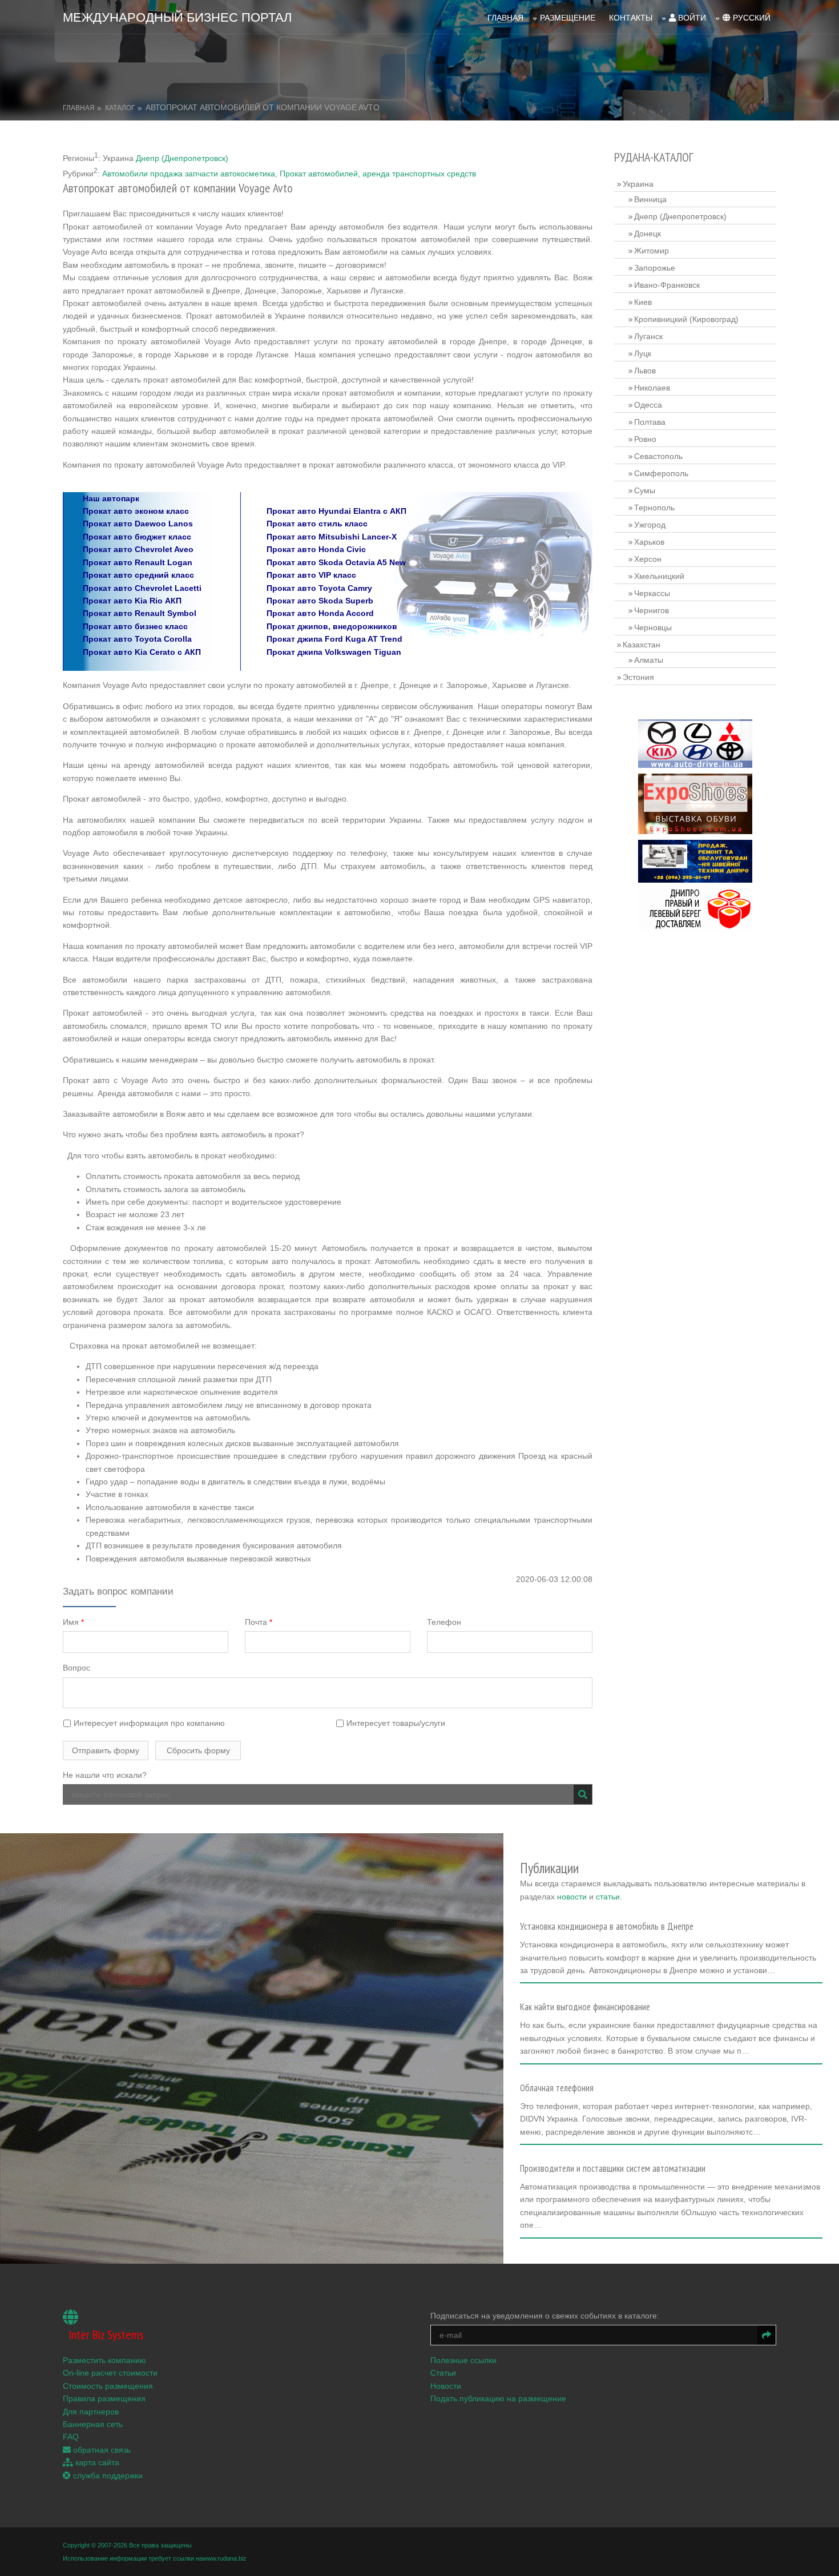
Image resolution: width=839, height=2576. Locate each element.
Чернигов (652, 610)
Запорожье (655, 268)
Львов (645, 371)
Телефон (444, 1622)
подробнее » (548, 1974)
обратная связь (101, 2450)
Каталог (120, 108)
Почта (259, 1622)
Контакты (631, 18)
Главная (505, 18)
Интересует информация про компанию (148, 1723)
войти (691, 18)
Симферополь (661, 473)
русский (751, 18)
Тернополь (654, 508)
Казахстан (642, 645)
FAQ (71, 2437)
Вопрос (76, 1668)
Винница (650, 199)
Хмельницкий (659, 576)
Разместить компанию (104, 2360)
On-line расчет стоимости (110, 2373)
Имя (73, 1622)
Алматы (649, 660)
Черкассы (652, 593)
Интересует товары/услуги (395, 1723)
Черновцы (653, 627)
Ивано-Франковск (667, 285)
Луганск (648, 336)
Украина (638, 184)
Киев (643, 302)
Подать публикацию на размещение (498, 2398)
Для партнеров (91, 2412)
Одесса (648, 405)
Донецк (648, 234)
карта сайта (96, 2462)
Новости (446, 2386)
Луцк (643, 353)
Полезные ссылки (463, 2360)
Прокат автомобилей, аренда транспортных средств (378, 174)
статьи (608, 1897)
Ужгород (650, 525)
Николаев (652, 388)
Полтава (650, 422)
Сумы (645, 490)
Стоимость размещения (108, 2386)
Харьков (649, 542)
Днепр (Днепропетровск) (182, 158)
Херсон (648, 559)
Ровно (645, 439)
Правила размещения (104, 2398)
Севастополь (658, 456)
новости (572, 1897)
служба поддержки (107, 2476)
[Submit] (583, 1794)
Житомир (652, 251)
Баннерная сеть (93, 2424)
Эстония (638, 677)
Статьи (443, 2373)
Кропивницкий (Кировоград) (686, 319)
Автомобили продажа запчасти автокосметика (189, 174)
